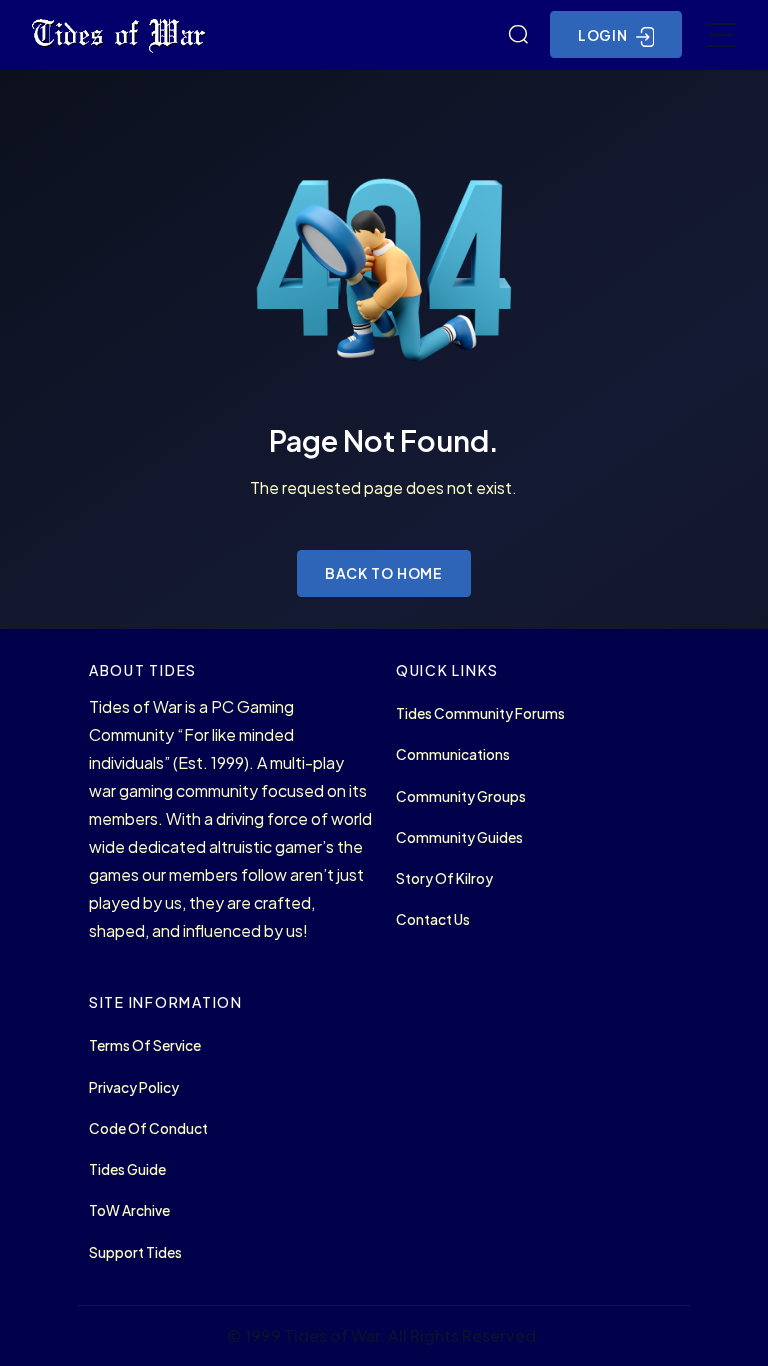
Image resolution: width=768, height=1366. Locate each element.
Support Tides (135, 1252)
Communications (453, 754)
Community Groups (461, 796)
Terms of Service (145, 1045)
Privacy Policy (134, 1087)
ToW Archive (129, 1210)
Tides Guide (127, 1169)
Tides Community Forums (480, 713)
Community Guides (459, 837)
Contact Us (433, 919)
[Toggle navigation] (721, 35)
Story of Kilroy (444, 878)
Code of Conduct (148, 1128)
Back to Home (384, 573)
